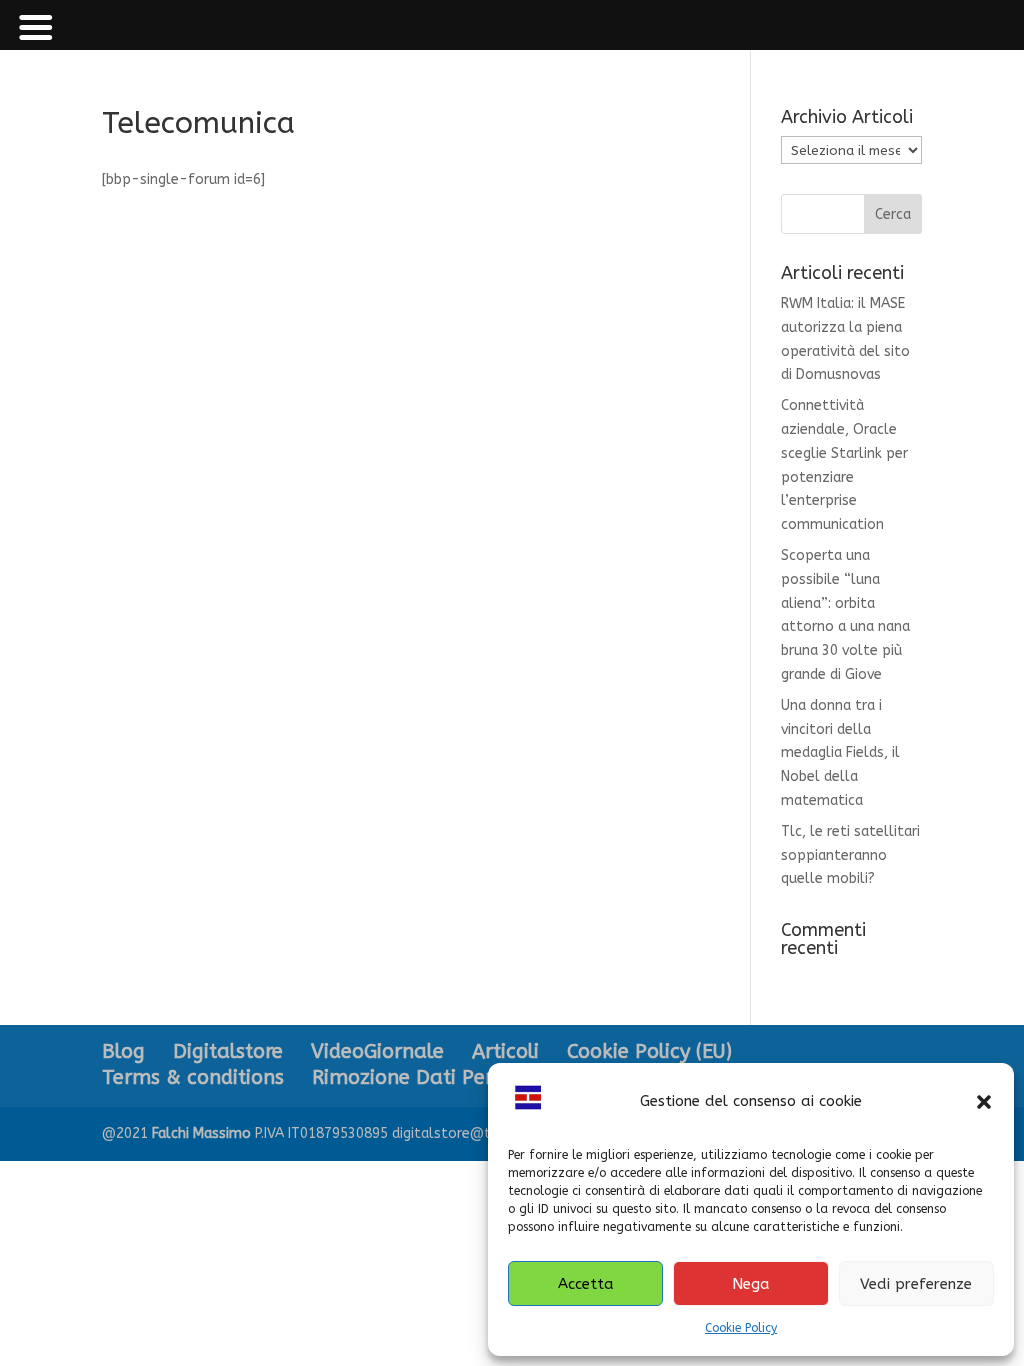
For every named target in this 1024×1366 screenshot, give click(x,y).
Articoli (505, 1051)
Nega (751, 1284)
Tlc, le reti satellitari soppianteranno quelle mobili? (850, 855)
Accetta (586, 1284)
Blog (123, 1051)
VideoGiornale (377, 1051)
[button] (984, 1102)
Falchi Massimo (201, 1133)
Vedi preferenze (916, 1284)
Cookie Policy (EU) (649, 1051)
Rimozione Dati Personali (431, 1077)
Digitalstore (228, 1051)
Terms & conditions (193, 1077)
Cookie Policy (741, 1328)
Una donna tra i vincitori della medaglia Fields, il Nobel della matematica (840, 753)
